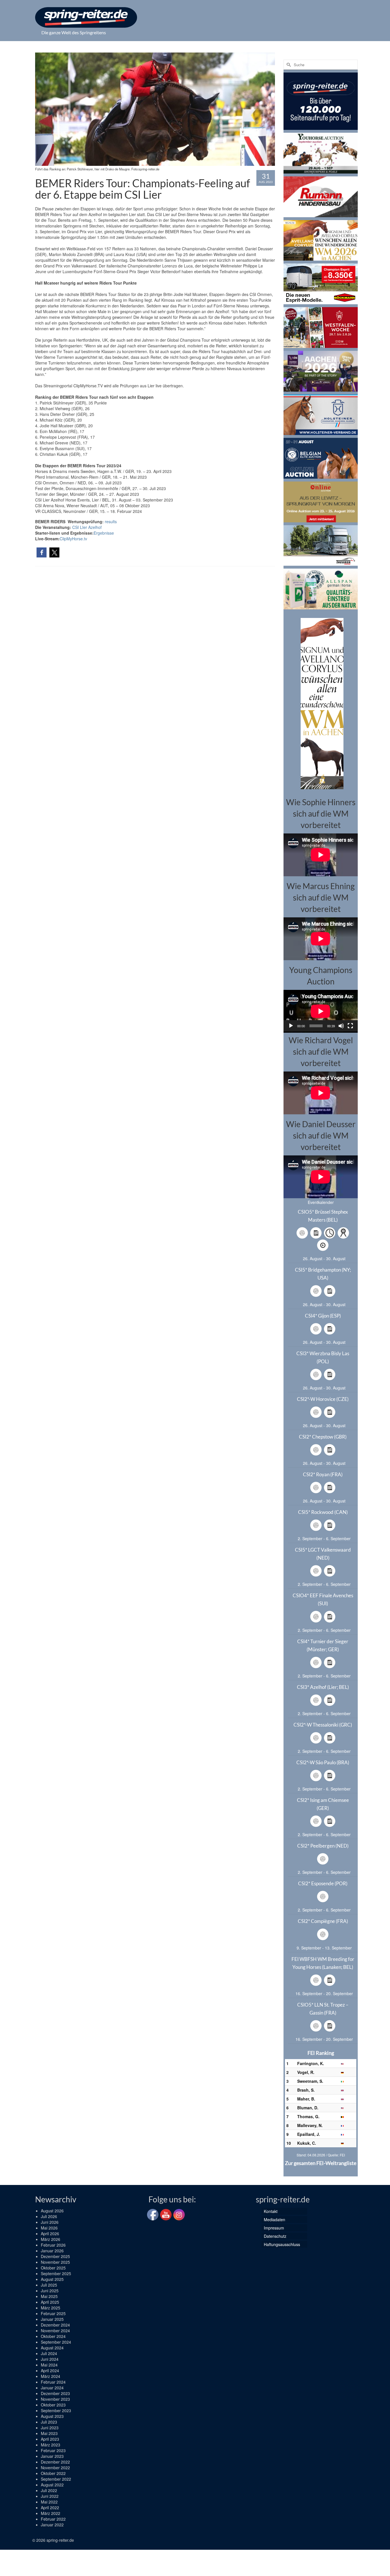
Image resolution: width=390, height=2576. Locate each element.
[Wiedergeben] (291, 1026)
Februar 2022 (53, 2519)
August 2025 (52, 2279)
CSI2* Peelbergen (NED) (323, 1846)
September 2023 (56, 2410)
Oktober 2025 (53, 2268)
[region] (321, 703)
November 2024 (55, 2331)
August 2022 (52, 2485)
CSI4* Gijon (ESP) (323, 1316)
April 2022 (50, 2507)
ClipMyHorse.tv (73, 539)
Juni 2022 (50, 2496)
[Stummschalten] (341, 1026)
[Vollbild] (350, 1026)
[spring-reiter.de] (86, 17)
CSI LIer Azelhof (87, 527)
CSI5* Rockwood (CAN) (323, 1512)
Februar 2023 (53, 2450)
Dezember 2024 (55, 2325)
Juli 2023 (49, 2422)
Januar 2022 (52, 2525)
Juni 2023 (50, 2428)
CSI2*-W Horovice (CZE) (323, 1399)
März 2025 (51, 2308)
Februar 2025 (53, 2313)
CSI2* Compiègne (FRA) (323, 1921)
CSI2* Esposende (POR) (323, 1883)
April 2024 (50, 2370)
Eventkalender (321, 1202)
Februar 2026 (53, 2245)
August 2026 (52, 2211)
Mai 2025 (49, 2296)
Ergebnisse (104, 533)
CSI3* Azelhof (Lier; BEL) (323, 1687)
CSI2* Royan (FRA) (323, 1474)
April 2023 (50, 2439)
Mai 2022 (49, 2502)
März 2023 (51, 2445)
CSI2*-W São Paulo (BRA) (323, 1762)
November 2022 (55, 2468)
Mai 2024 (49, 2365)
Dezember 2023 (55, 2393)
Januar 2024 (52, 2388)
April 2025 (50, 2302)
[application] (321, 1011)
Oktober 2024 (53, 2336)
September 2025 (56, 2273)
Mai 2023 (49, 2433)
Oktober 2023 (53, 2405)
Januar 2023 (52, 2456)
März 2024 (51, 2376)
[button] (42, 552)
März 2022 (51, 2513)
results (111, 521)
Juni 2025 (50, 2291)
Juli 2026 (49, 2216)
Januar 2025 (52, 2319)
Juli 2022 (49, 2490)
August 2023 (52, 2416)
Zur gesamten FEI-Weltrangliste (321, 2163)
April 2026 (50, 2233)
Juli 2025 (49, 2285)
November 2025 (55, 2262)
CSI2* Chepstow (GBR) (323, 1437)
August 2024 (52, 2348)
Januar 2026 (52, 2251)
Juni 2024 (50, 2359)
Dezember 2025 (55, 2256)
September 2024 (56, 2342)
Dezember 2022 (55, 2462)
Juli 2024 (49, 2353)
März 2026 (51, 2239)
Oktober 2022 (53, 2473)
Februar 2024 (53, 2382)
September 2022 (56, 2479)
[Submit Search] (288, 65)
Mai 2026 (49, 2228)
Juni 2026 (50, 2222)
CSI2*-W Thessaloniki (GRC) (323, 1725)
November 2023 (55, 2399)
